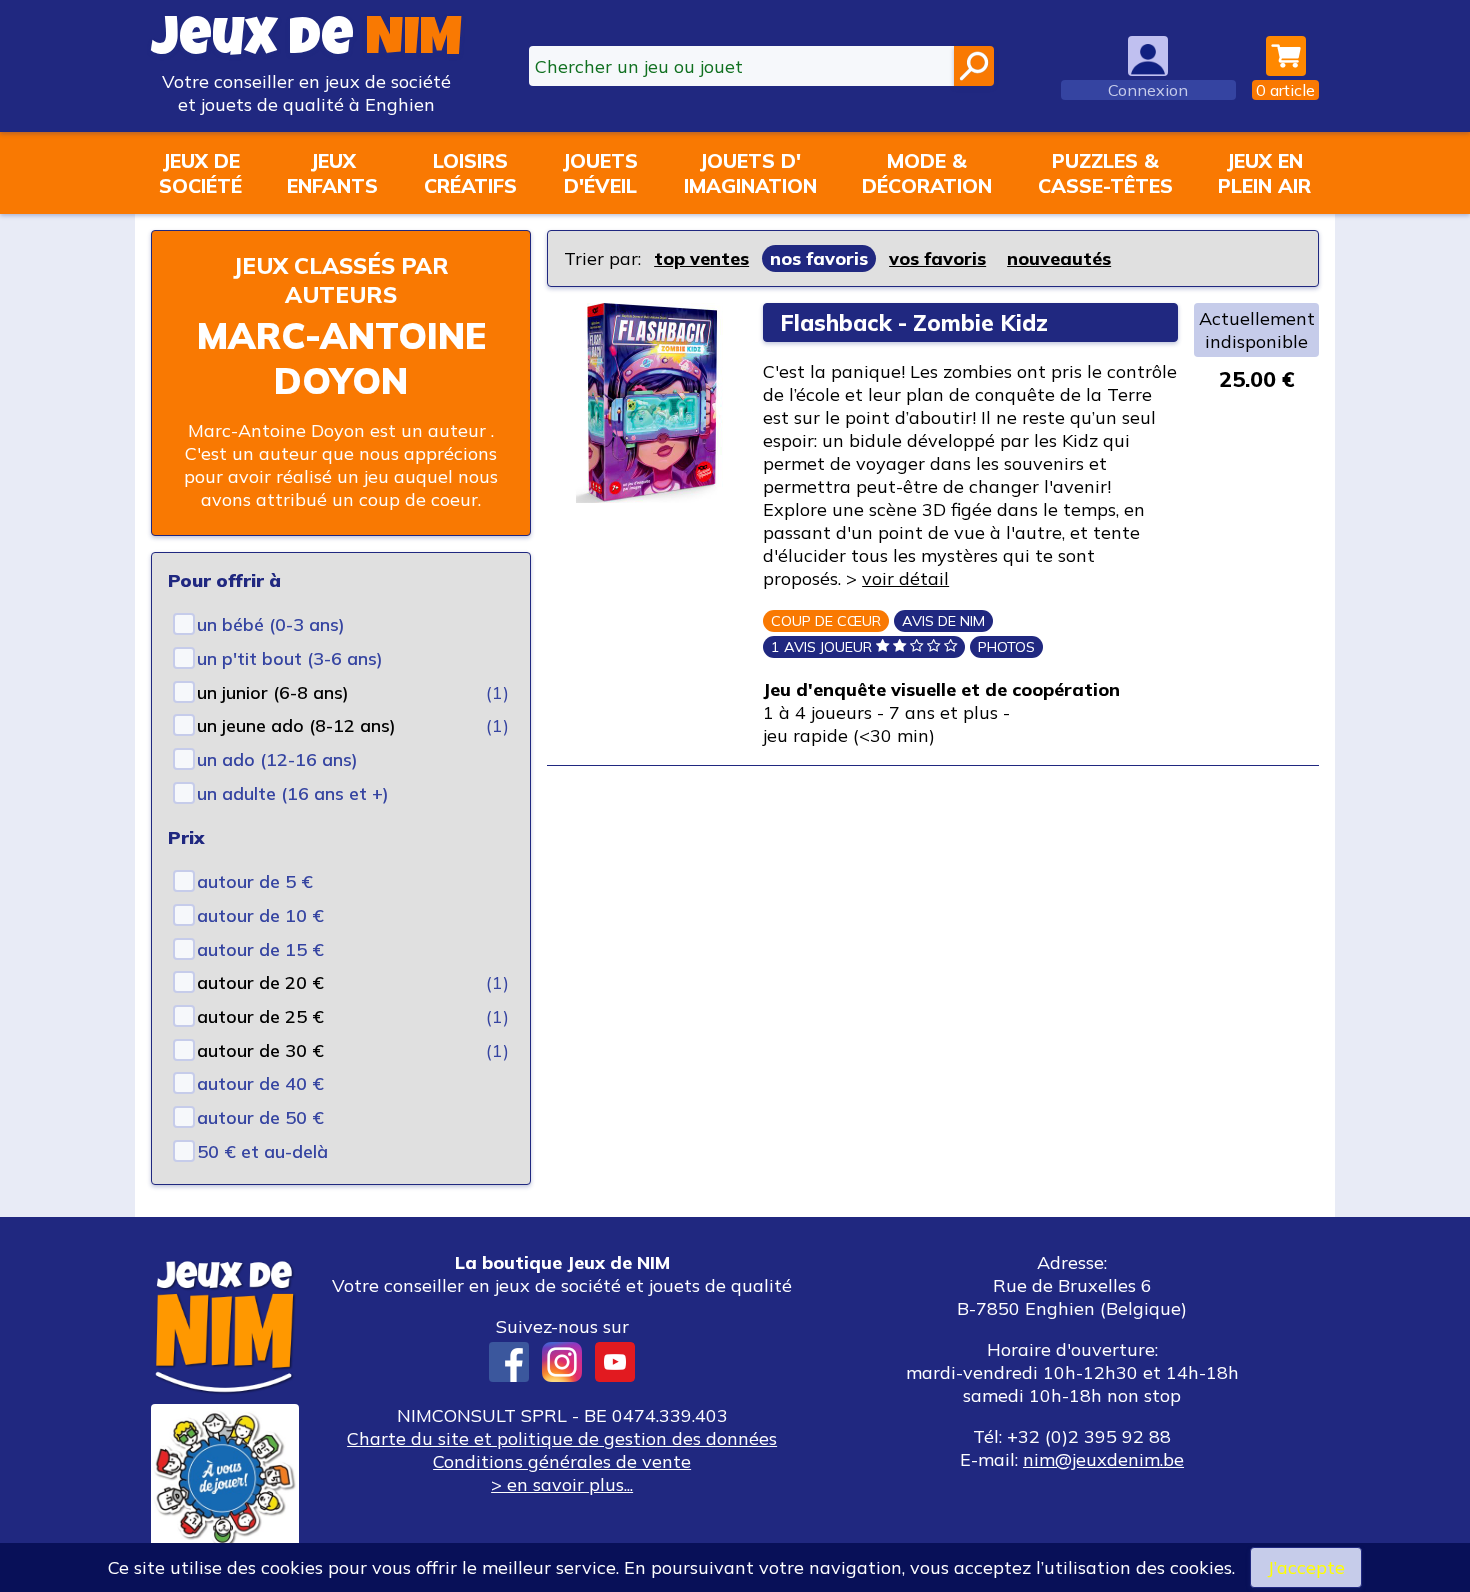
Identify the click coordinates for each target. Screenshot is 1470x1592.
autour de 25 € (260, 1016)
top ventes (701, 258)
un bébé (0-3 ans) (271, 624)
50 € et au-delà (262, 1151)
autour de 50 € (260, 1117)
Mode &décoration (927, 173)
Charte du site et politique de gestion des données (562, 1438)
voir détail (905, 578)
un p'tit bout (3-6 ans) (290, 658)
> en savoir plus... (562, 1484)
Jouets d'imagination (750, 173)
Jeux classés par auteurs (341, 280)
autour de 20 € (260, 982)
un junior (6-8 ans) (273, 692)
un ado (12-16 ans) (277, 759)
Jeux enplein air (1264, 173)
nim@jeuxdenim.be (1103, 1459)
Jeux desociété (200, 173)
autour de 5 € (255, 881)
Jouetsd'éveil (600, 173)
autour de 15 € (260, 949)
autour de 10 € (260, 915)
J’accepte (1306, 1567)
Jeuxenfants (332, 173)
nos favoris (819, 258)
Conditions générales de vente (562, 1461)
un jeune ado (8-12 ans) (296, 725)
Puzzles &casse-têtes (1105, 173)
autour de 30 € (260, 1050)
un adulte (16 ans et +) (293, 793)
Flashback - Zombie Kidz (914, 322)
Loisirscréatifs (470, 173)
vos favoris (937, 258)
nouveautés (1059, 258)
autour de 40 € (260, 1083)
